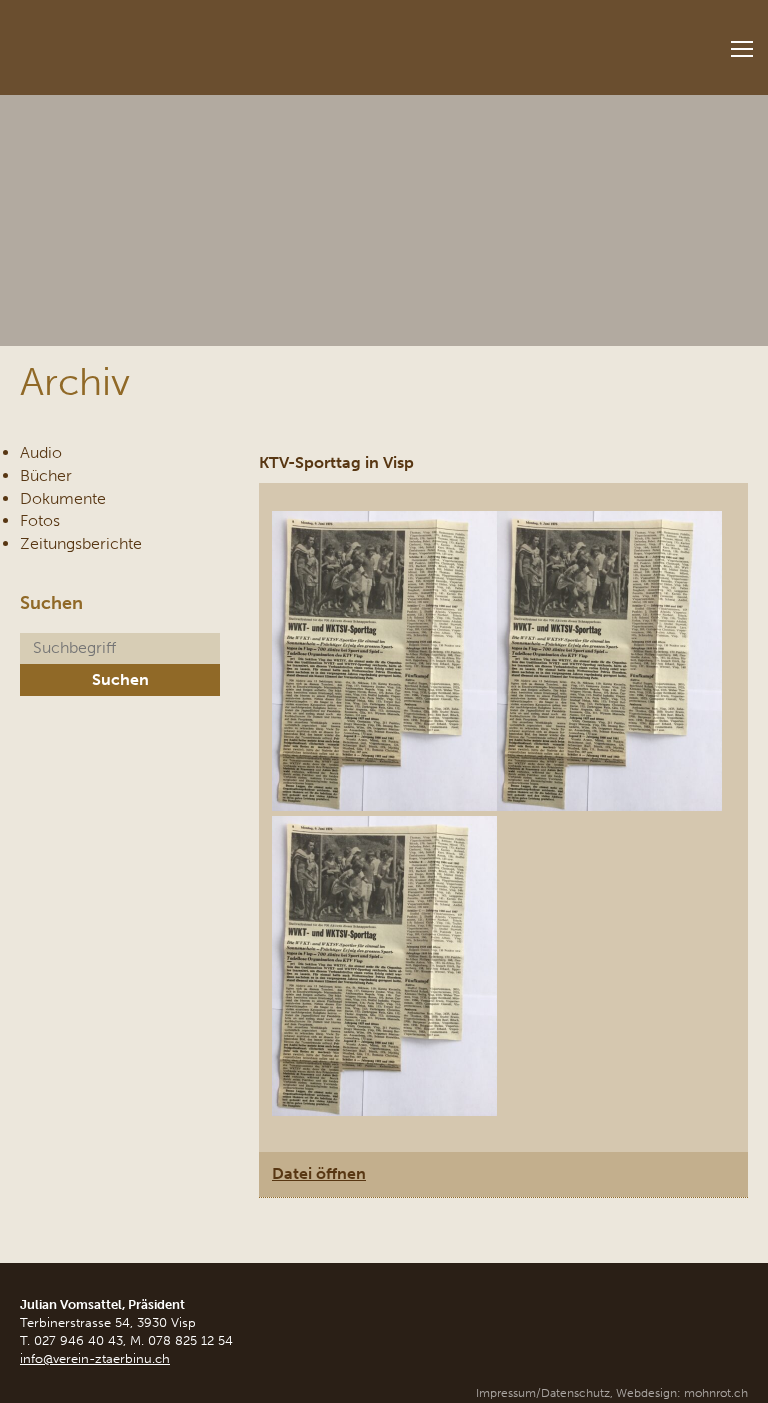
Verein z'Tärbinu (150, 41)
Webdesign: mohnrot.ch (682, 1393)
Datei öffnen (319, 1173)
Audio (41, 452)
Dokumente (63, 498)
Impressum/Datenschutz (543, 1393)
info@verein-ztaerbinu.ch (95, 1358)
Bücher (46, 475)
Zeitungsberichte (81, 543)
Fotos (40, 520)
